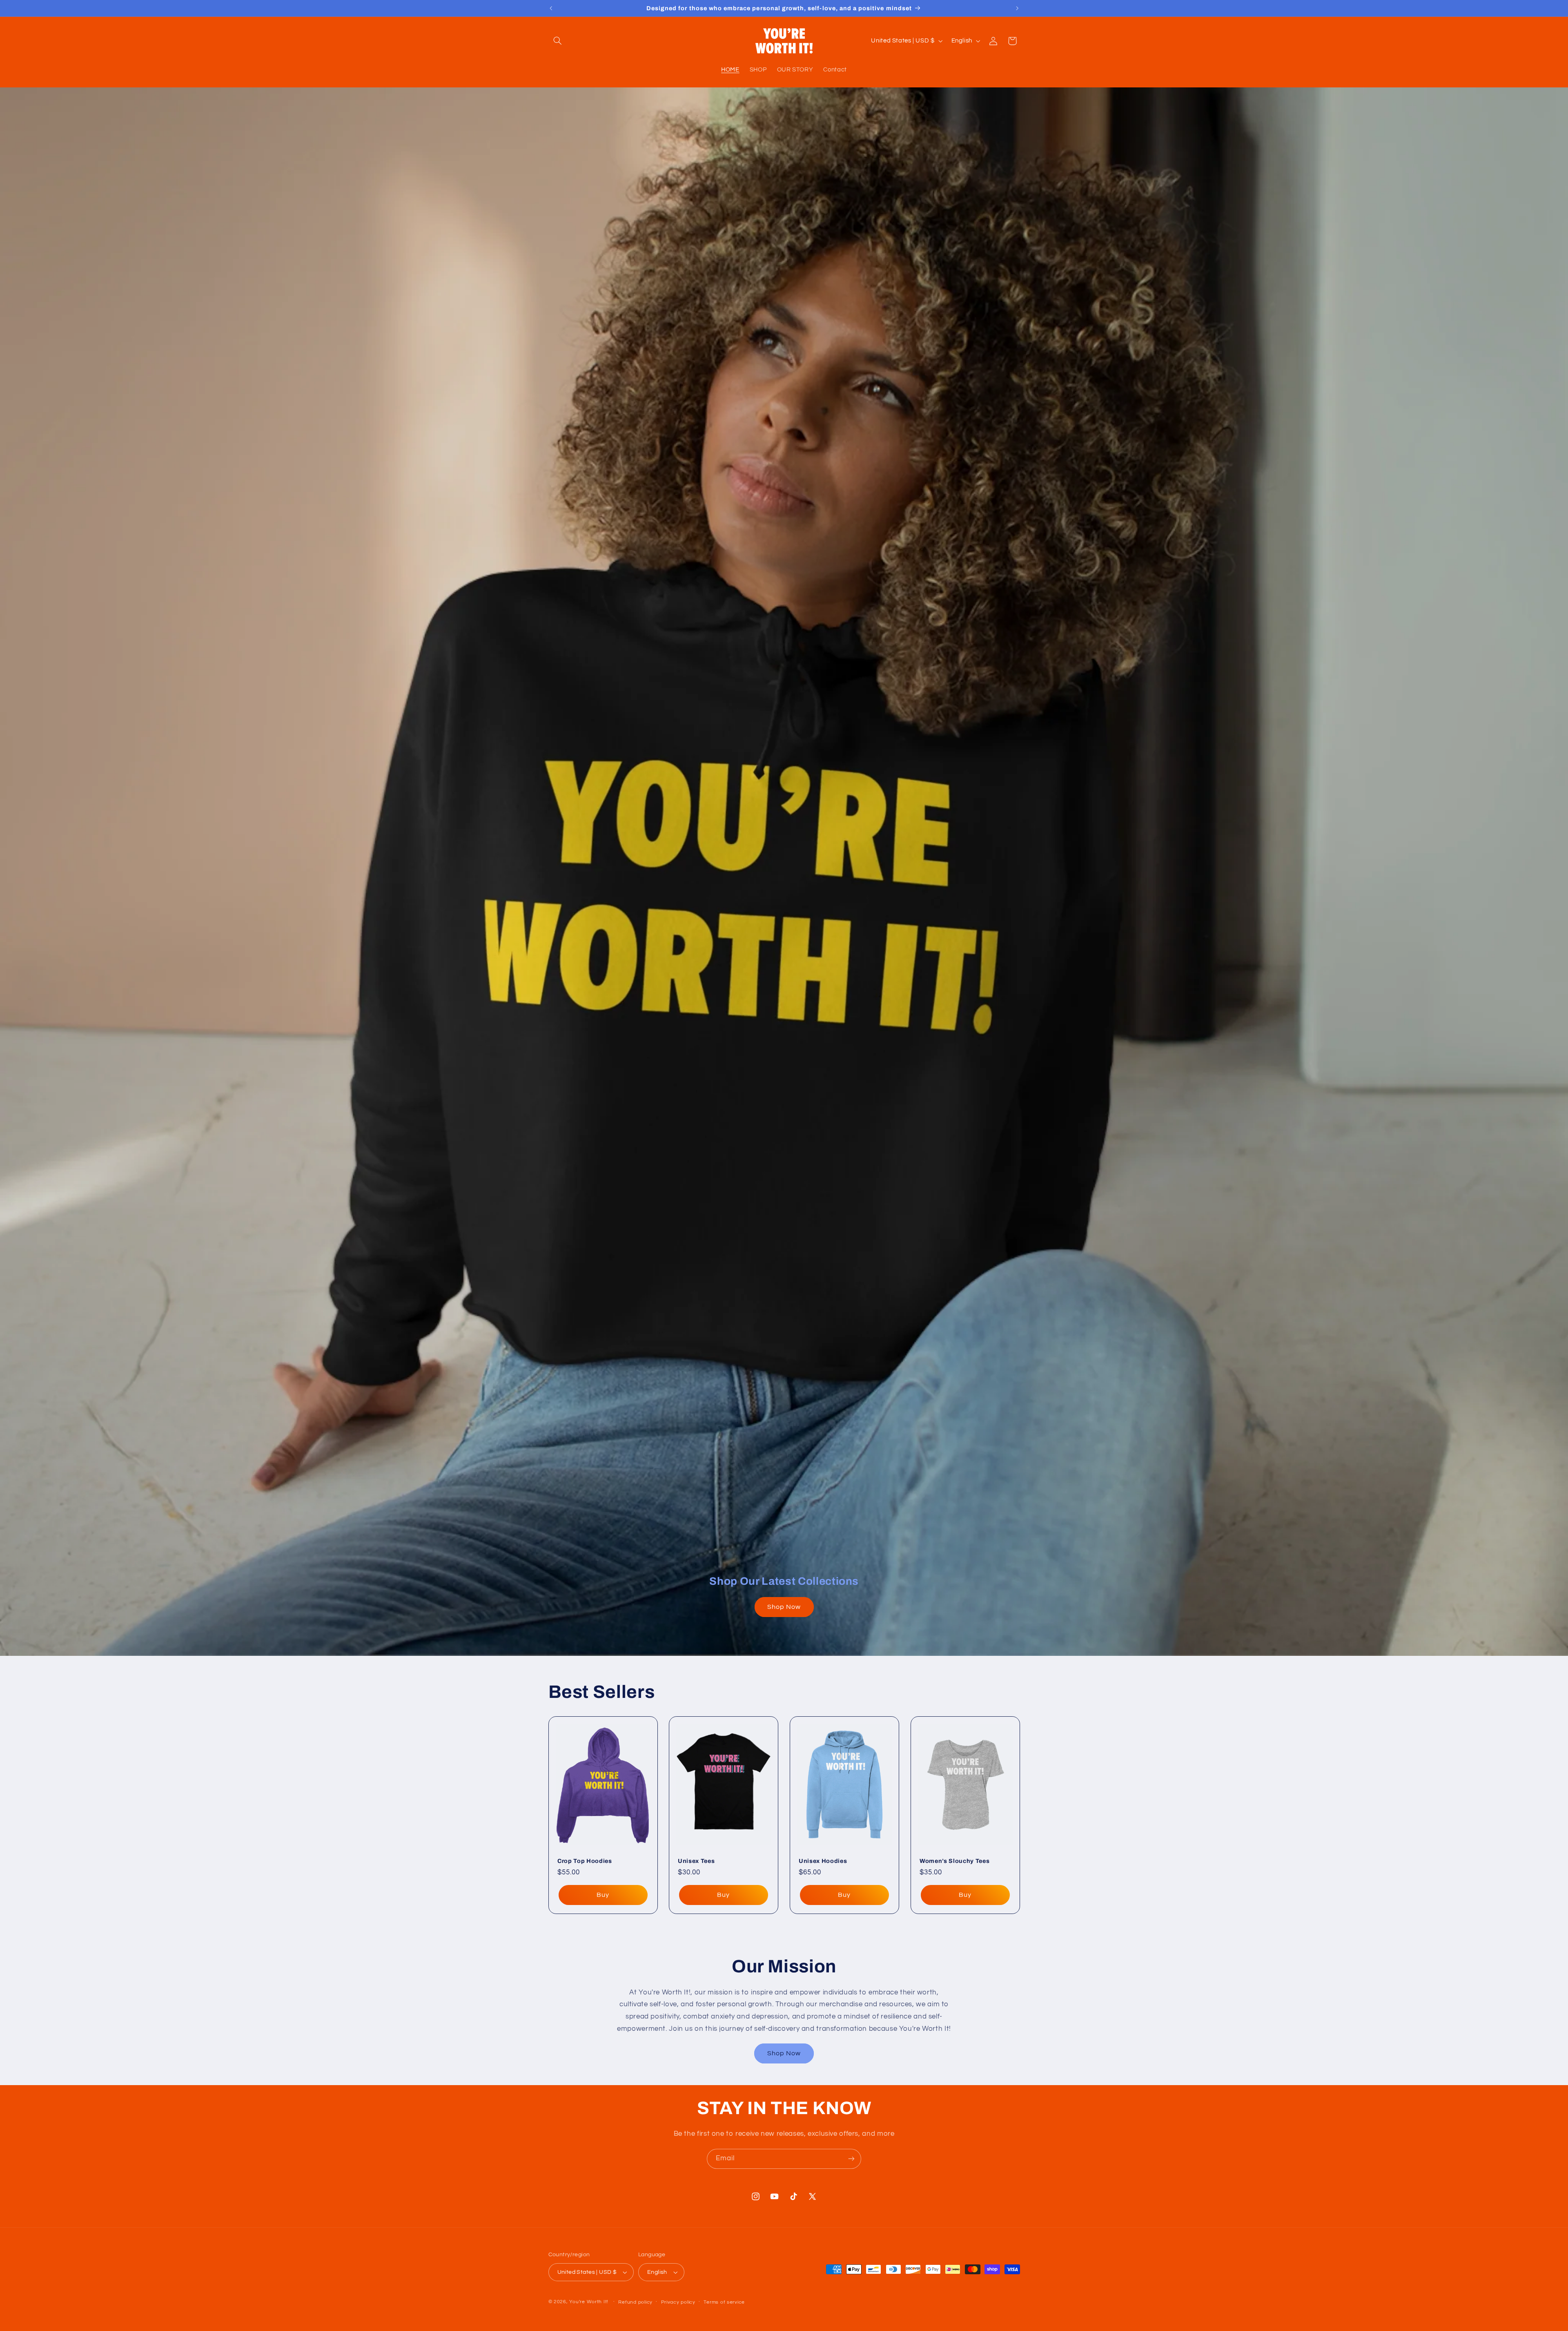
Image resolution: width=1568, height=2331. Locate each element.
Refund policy (635, 2302)
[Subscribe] (851, 2159)
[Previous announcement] (551, 8)
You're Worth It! (589, 2302)
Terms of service (724, 2302)
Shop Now (784, 1607)
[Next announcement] (1017, 8)
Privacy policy (678, 2302)
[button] (558, 41)
